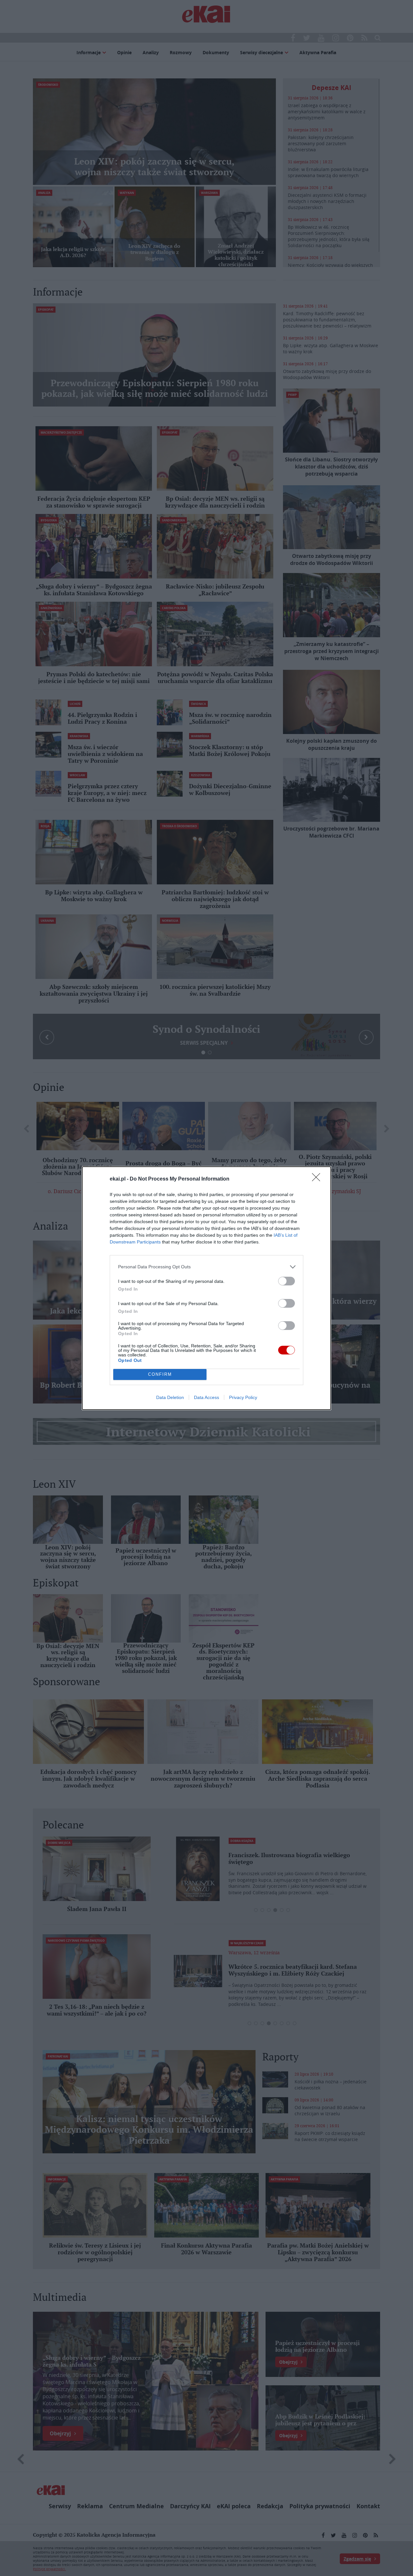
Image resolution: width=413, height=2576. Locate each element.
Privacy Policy (243, 1397)
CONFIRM (160, 1374)
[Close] (318, 1179)
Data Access (206, 1397)
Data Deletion (170, 1397)
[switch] (287, 1281)
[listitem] (206, 1267)
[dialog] (206, 1288)
